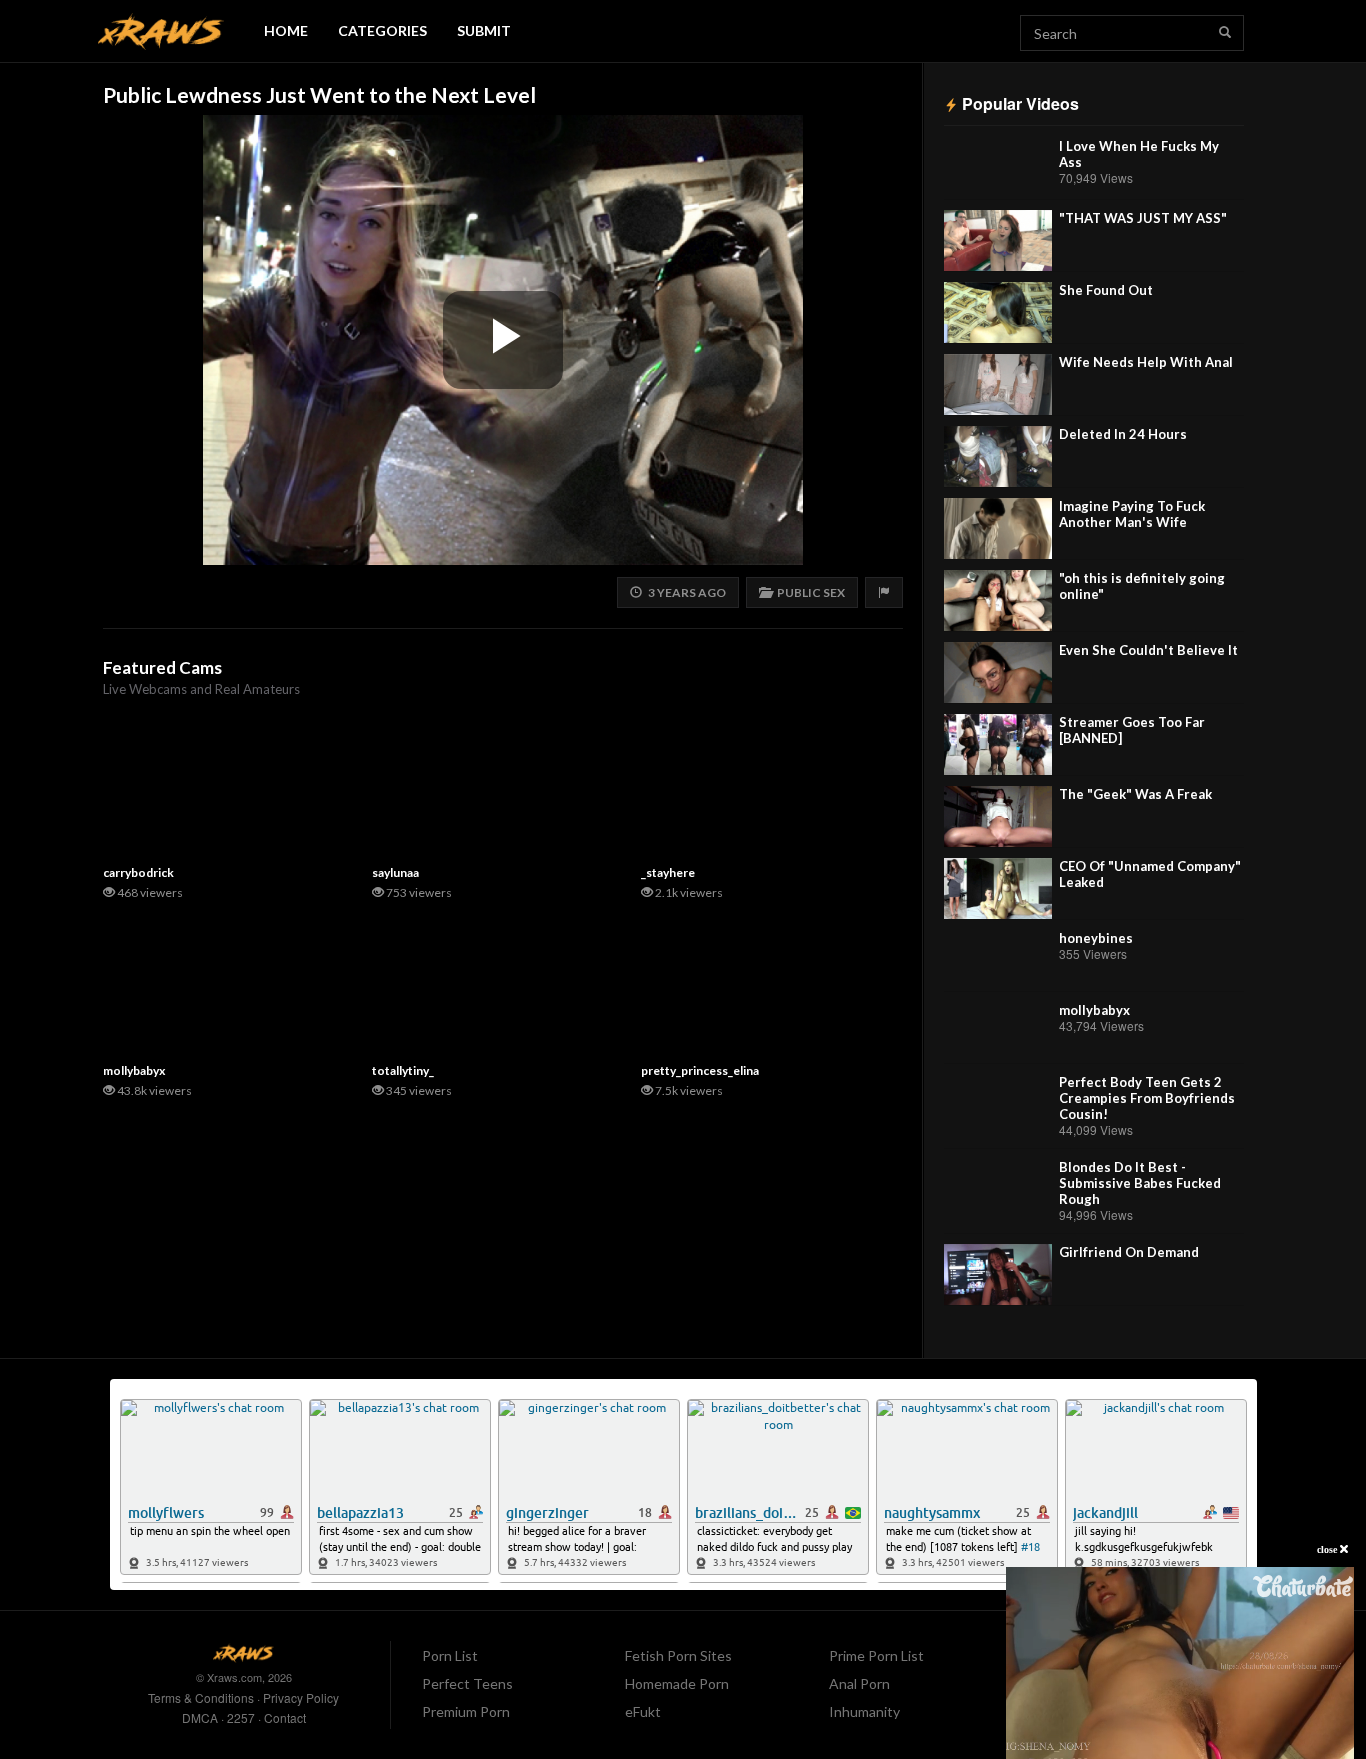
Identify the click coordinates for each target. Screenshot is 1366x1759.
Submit (484, 30)
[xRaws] (161, 31)
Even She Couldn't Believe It (1148, 650)
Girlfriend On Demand (1129, 1252)
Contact (285, 1717)
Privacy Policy (301, 1697)
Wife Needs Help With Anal (1146, 362)
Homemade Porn (677, 1683)
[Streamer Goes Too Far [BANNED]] (998, 744)
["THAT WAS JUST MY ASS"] (998, 240)
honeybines (1096, 938)
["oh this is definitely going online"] (998, 600)
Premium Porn (466, 1711)
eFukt (643, 1711)
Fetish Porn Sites (678, 1655)
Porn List (450, 1655)
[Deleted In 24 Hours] (998, 456)
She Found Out (1106, 290)
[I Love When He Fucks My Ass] (998, 168)
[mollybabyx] (998, 1032)
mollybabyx (1094, 1010)
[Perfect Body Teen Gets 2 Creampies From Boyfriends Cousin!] (998, 1104)
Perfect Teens (467, 1683)
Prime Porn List (876, 1655)
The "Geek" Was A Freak (1135, 794)
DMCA (200, 1717)
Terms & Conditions (201, 1697)
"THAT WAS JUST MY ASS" (1143, 218)
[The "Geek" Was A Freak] (998, 816)
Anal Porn (859, 1683)
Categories (382, 30)
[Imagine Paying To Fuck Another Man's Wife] (998, 528)
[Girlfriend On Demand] (998, 1274)
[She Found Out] (998, 312)
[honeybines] (998, 960)
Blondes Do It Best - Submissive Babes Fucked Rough (1140, 1183)
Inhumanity (864, 1711)
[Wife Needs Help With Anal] (998, 384)
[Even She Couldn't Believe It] (998, 672)
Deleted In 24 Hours (1123, 434)
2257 (241, 1717)
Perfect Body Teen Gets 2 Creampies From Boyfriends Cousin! (1147, 1098)
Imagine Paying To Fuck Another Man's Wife (1132, 514)
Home (286, 30)
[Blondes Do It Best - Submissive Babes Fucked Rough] (998, 1189)
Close (1328, 1549)
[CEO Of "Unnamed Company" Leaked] (998, 888)
